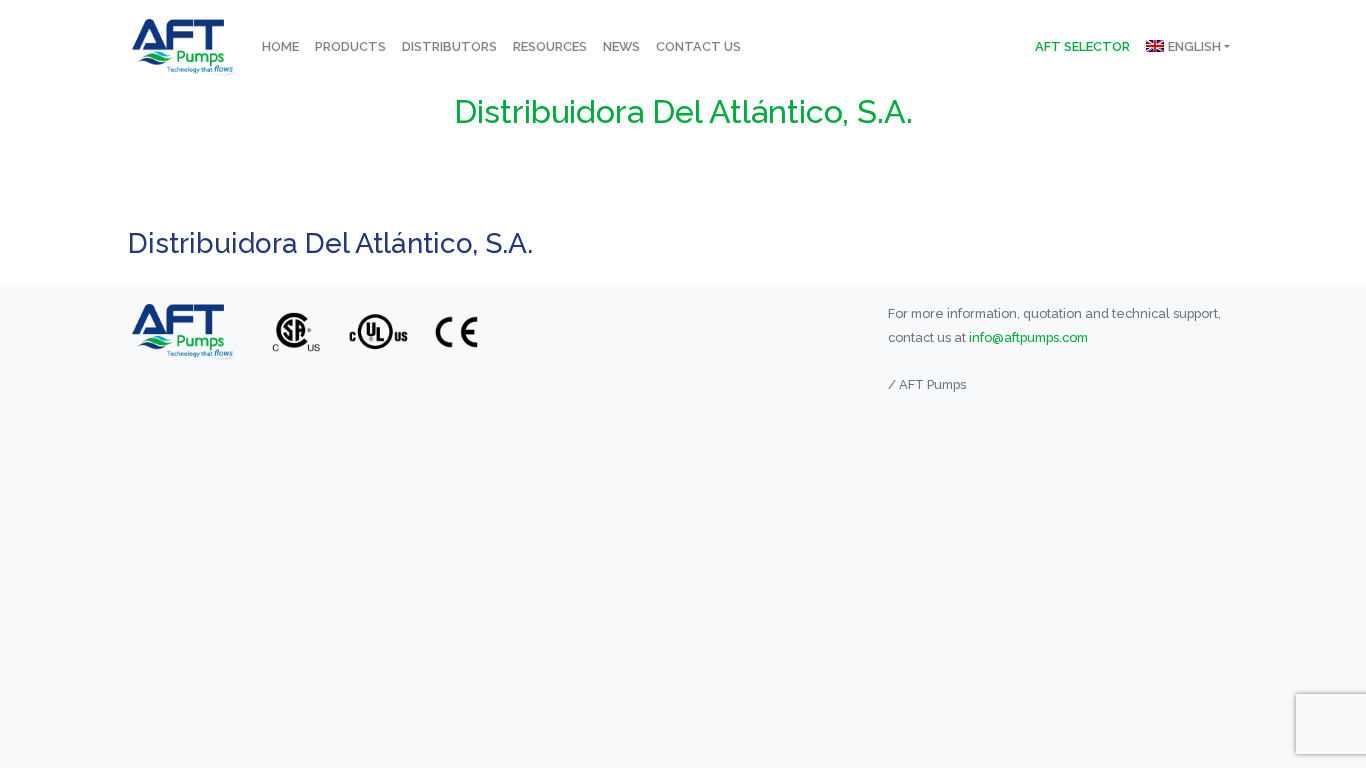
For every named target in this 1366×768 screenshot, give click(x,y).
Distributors (449, 46)
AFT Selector (1082, 46)
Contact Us (698, 46)
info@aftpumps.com (1028, 337)
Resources (550, 46)
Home (280, 46)
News (621, 46)
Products (350, 46)
